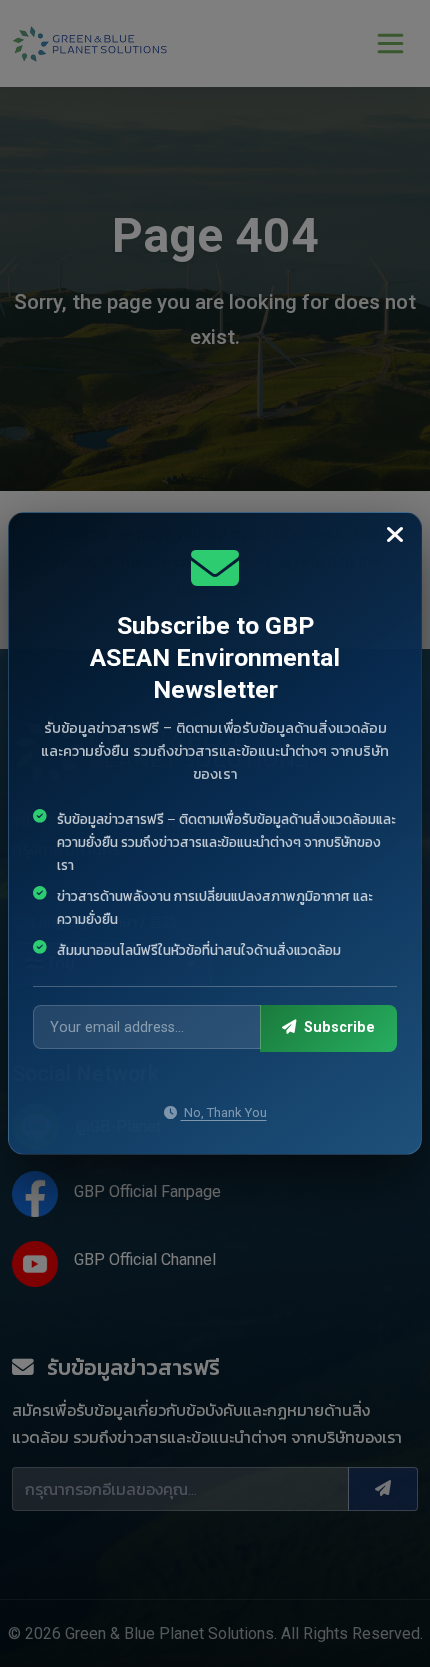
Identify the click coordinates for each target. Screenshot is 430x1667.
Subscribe (337, 1027)
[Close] (395, 536)
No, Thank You (224, 1112)
